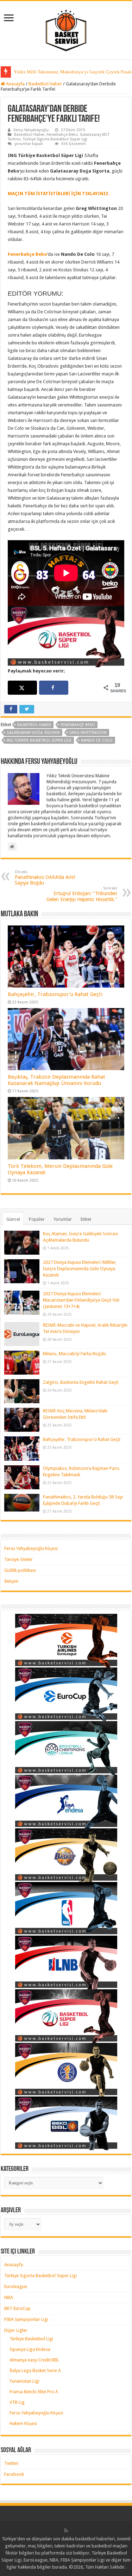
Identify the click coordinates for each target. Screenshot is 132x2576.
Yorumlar (63, 1219)
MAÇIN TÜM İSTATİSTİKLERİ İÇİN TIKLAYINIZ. (59, 194)
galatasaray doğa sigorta (33, 733)
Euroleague (16, 2287)
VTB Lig (17, 2402)
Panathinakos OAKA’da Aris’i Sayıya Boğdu (45, 878)
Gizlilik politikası (20, 1570)
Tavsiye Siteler (18, 1559)
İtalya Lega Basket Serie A (35, 2370)
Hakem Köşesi (23, 2423)
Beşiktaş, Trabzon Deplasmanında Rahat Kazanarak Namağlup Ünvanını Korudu (56, 1080)
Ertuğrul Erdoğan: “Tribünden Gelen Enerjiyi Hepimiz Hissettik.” (82, 894)
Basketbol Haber (45, 84)
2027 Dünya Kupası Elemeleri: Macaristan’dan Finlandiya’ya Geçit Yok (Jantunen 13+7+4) (81, 1300)
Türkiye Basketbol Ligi (31, 2339)
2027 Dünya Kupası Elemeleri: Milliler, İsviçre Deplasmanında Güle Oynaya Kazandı (80, 1269)
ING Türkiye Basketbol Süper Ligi (39, 740)
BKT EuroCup (17, 2308)
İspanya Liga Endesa (30, 2349)
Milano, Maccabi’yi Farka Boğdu (74, 1354)
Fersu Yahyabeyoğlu (31, 130)
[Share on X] (23, 688)
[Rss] (66, 2530)
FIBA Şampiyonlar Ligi (26, 2319)
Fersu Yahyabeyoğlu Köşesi (31, 1548)
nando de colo (97, 740)
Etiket (86, 1219)
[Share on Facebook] (54, 688)
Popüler (37, 1219)
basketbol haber (34, 725)
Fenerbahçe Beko (62, 135)
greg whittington (88, 733)
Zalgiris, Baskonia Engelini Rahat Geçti (81, 1382)
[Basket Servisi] (66, 29)
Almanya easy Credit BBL (34, 2360)
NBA (9, 2297)
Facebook (14, 2474)
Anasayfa (15, 84)
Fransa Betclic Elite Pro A (34, 2392)
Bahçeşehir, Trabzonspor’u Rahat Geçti (55, 994)
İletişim (11, 1581)
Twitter (11, 2463)
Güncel (13, 1219)
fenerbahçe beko (78, 725)
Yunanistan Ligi (24, 2381)
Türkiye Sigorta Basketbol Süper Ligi (55, 139)
